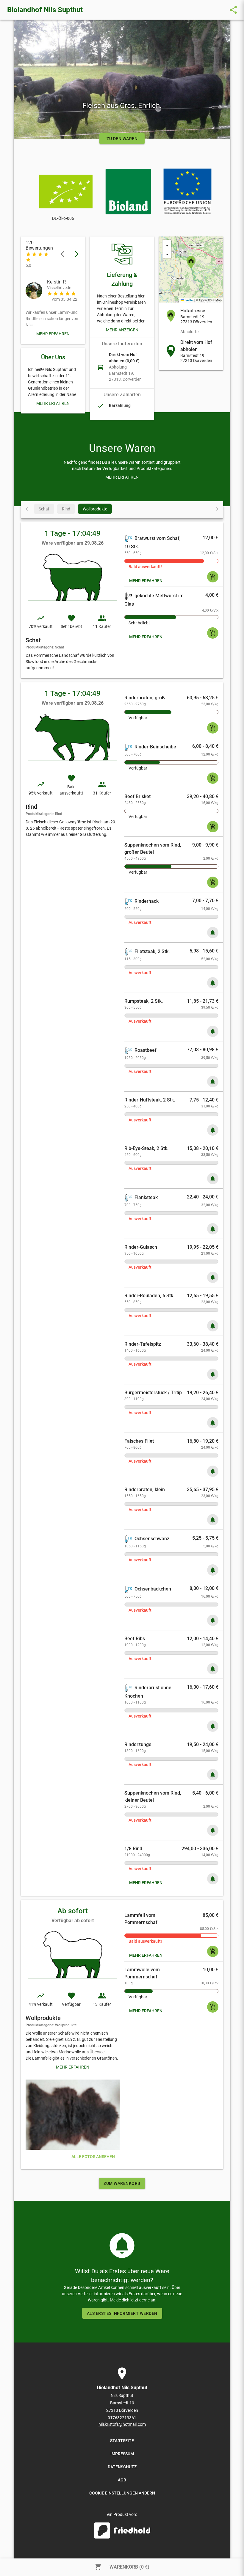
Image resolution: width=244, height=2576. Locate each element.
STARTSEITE (122, 2441)
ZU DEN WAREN (122, 139)
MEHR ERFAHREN (53, 334)
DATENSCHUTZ (122, 2467)
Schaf (44, 509)
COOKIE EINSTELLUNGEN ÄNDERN (122, 2493)
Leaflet (189, 300)
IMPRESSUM (122, 2454)
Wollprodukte (95, 509)
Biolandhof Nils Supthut (45, 10)
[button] (191, 262)
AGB (122, 2480)
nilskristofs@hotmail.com (122, 2424)
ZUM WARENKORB (122, 2183)
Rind (66, 509)
